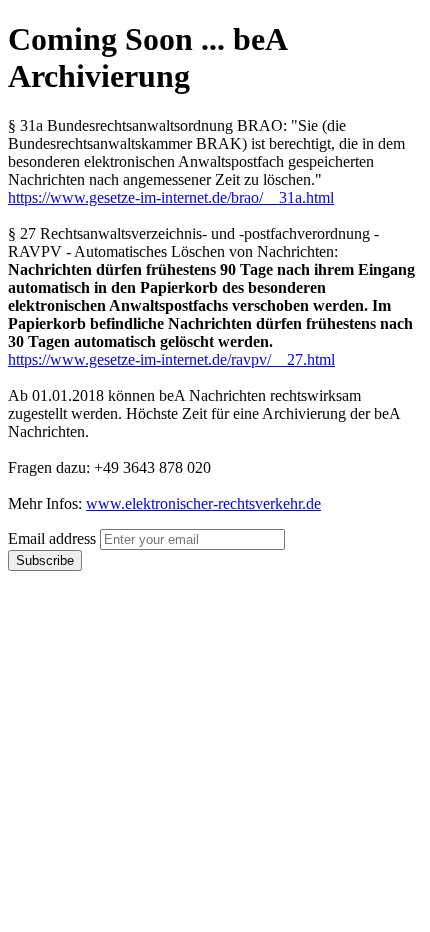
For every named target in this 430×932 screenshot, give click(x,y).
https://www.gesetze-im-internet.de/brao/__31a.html (171, 197)
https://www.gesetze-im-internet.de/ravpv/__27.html (171, 359)
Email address (52, 538)
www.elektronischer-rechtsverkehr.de (203, 503)
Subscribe (45, 560)
